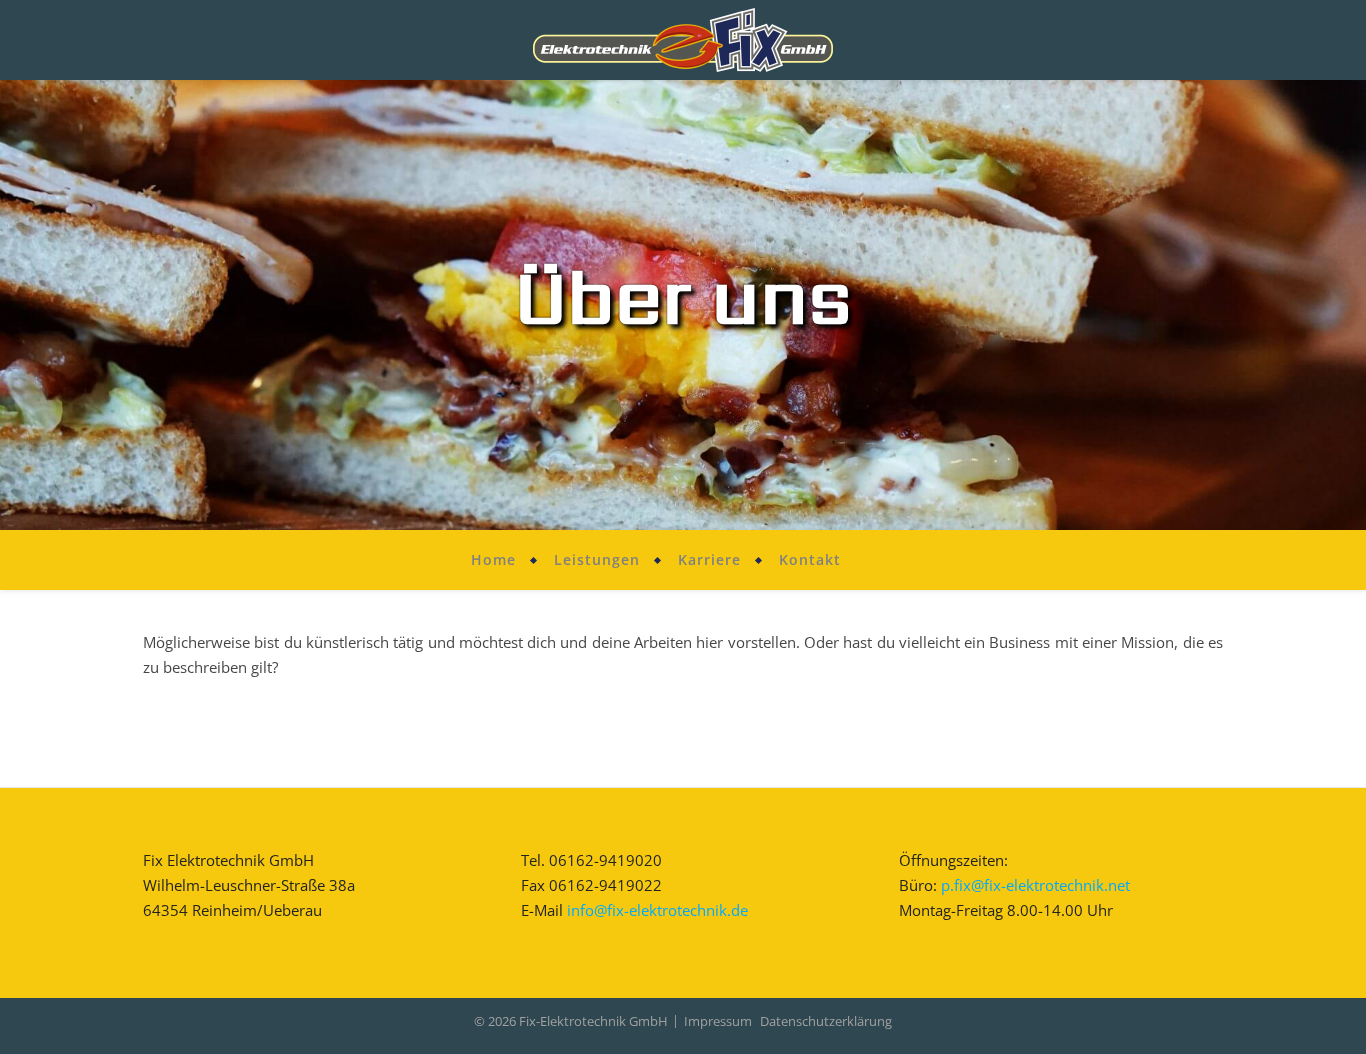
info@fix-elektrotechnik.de (657, 910)
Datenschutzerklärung (826, 1021)
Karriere (709, 559)
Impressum (718, 1021)
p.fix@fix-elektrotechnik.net (1035, 885)
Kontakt (810, 559)
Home (493, 559)
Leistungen (597, 559)
